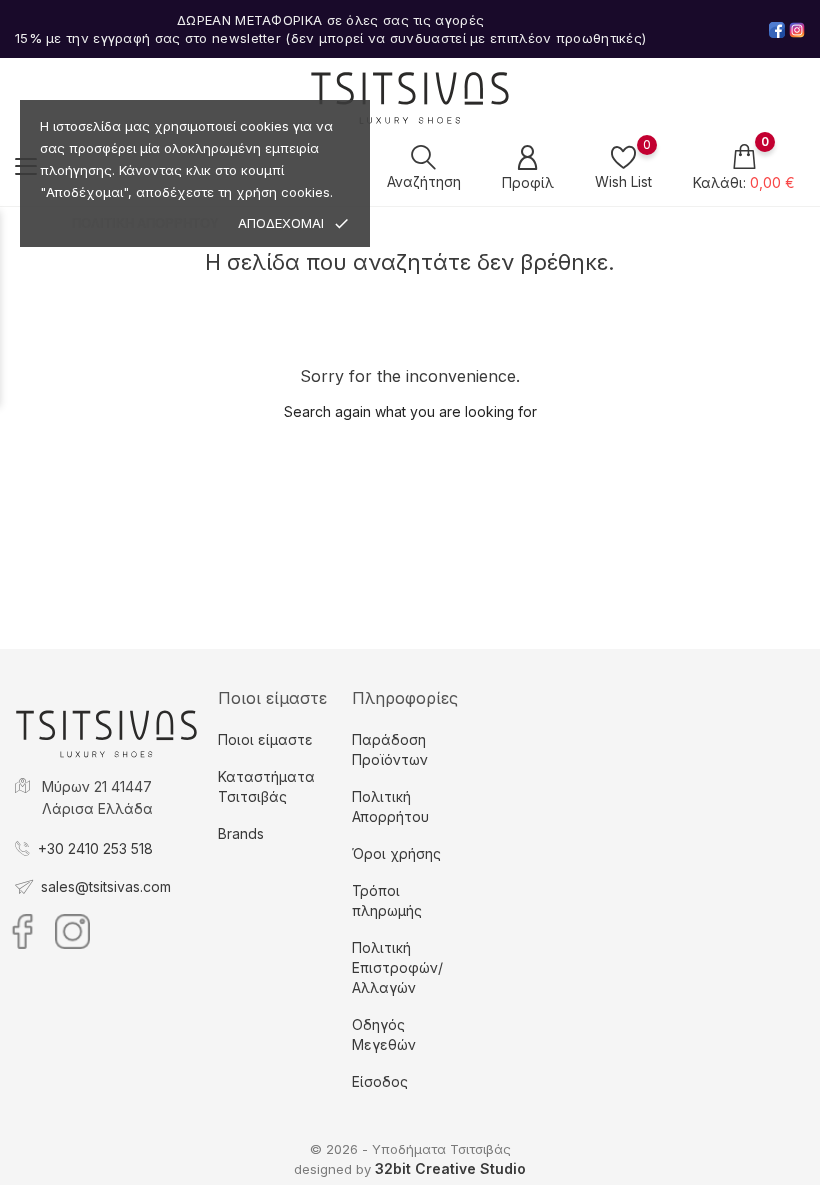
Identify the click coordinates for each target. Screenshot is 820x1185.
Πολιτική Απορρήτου (390, 806)
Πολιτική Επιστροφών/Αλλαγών (397, 967)
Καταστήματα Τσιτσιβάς (266, 786)
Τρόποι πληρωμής (387, 900)
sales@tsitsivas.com (106, 886)
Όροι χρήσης (396, 853)
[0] (623, 157)
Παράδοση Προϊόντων (390, 749)
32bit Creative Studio (450, 1168)
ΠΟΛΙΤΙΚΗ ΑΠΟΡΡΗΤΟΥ (145, 223)
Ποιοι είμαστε (265, 739)
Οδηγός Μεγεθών (384, 1034)
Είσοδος (380, 1081)
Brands (241, 833)
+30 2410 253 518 (95, 848)
